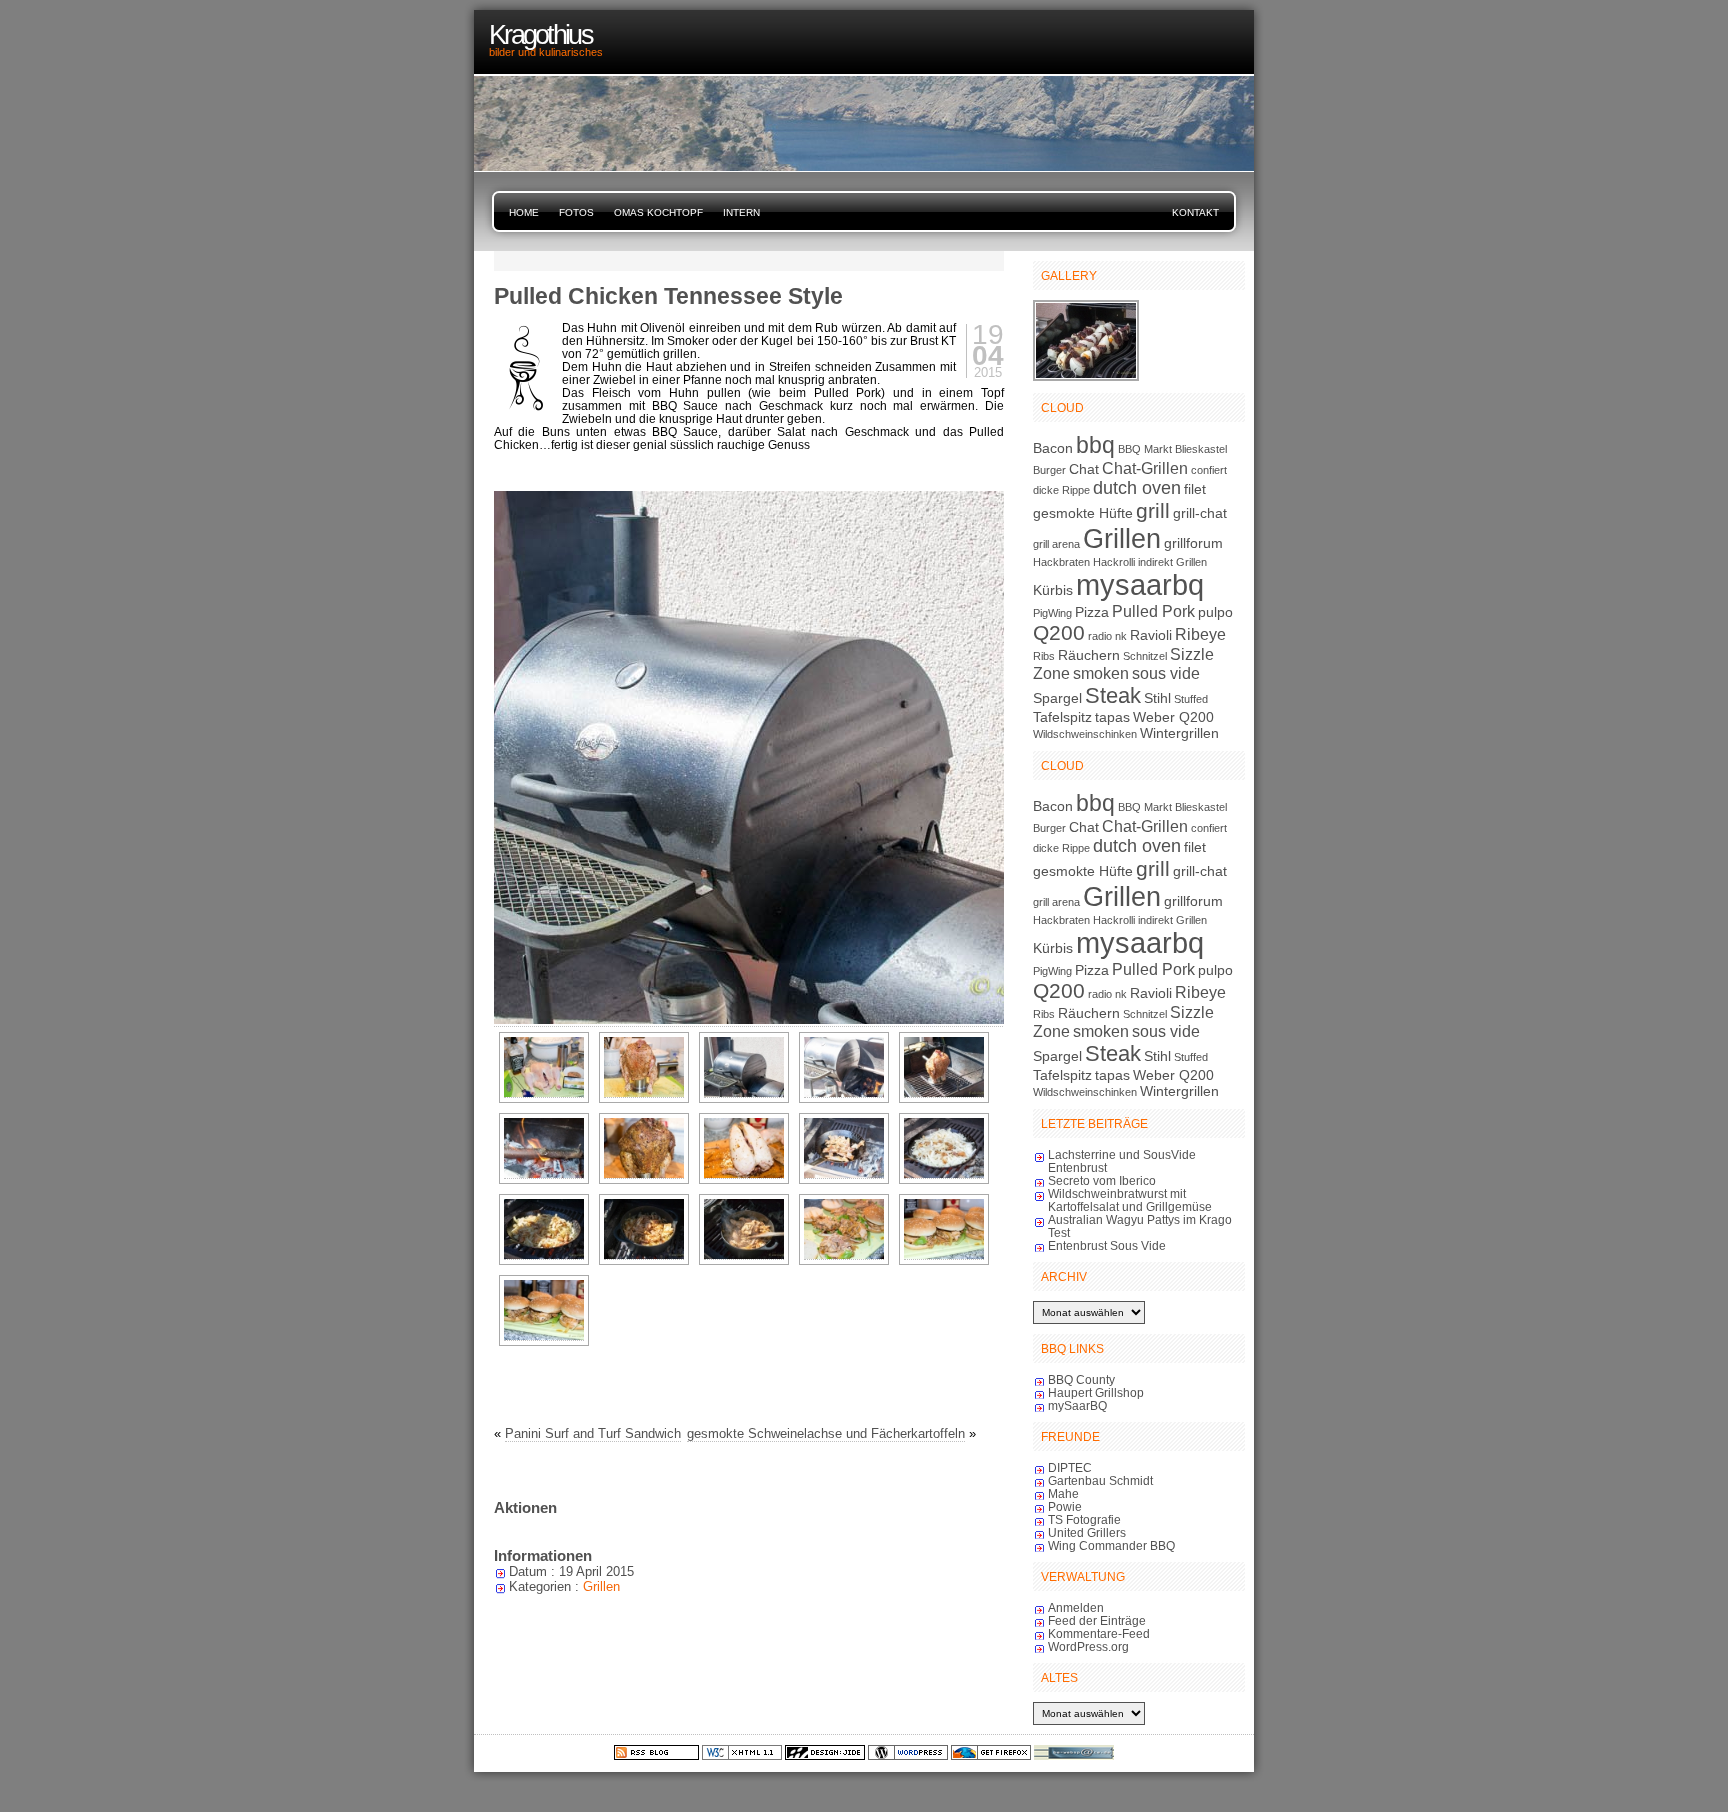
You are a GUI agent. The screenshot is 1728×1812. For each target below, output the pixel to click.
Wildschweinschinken (1085, 734)
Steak (1113, 695)
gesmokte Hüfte (1083, 513)
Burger (1049, 470)
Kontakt (1195, 212)
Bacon (1053, 448)
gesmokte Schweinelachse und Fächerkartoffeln (826, 1433)
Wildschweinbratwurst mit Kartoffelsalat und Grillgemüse (1130, 1200)
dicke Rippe (1061, 490)
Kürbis (1053, 590)
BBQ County (1081, 1379)
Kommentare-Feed (1099, 1633)
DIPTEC (1070, 1467)
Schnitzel (1145, 656)
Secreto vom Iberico (1102, 1180)
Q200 (1059, 632)
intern (741, 212)
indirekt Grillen (1172, 562)
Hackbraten (1061, 562)
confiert (1209, 470)
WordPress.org (1088, 1646)
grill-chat (1200, 513)
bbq (1095, 445)
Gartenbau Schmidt (1100, 1480)
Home (524, 212)
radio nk (1107, 636)
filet (1195, 489)
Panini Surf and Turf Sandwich (593, 1433)
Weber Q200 (1173, 717)
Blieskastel (1201, 449)
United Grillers (1087, 1532)
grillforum (1193, 543)
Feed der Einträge (1097, 1620)
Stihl (1157, 698)
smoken (1101, 673)
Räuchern (1089, 655)
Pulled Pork (1153, 611)
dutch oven (1137, 488)
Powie (1065, 1506)
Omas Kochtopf (658, 212)
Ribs (1044, 656)
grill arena (1056, 544)
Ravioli (1151, 635)
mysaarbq (1140, 584)
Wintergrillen (1179, 733)
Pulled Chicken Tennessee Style (668, 296)
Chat (1084, 469)
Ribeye (1200, 634)
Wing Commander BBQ (1111, 1545)
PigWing (1052, 613)
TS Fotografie (1084, 1519)
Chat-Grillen (1145, 468)
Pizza (1092, 612)
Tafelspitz (1062, 717)
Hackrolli (1114, 562)
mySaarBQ (1077, 1405)
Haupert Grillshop (1096, 1392)
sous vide (1166, 673)
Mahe (1063, 1493)
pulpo (1215, 612)
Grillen (601, 1586)
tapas (1112, 717)
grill (1153, 510)
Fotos (576, 212)
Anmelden (1076, 1607)
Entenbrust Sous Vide (1107, 1245)
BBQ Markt (1145, 449)
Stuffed (1191, 699)
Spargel (1057, 698)
